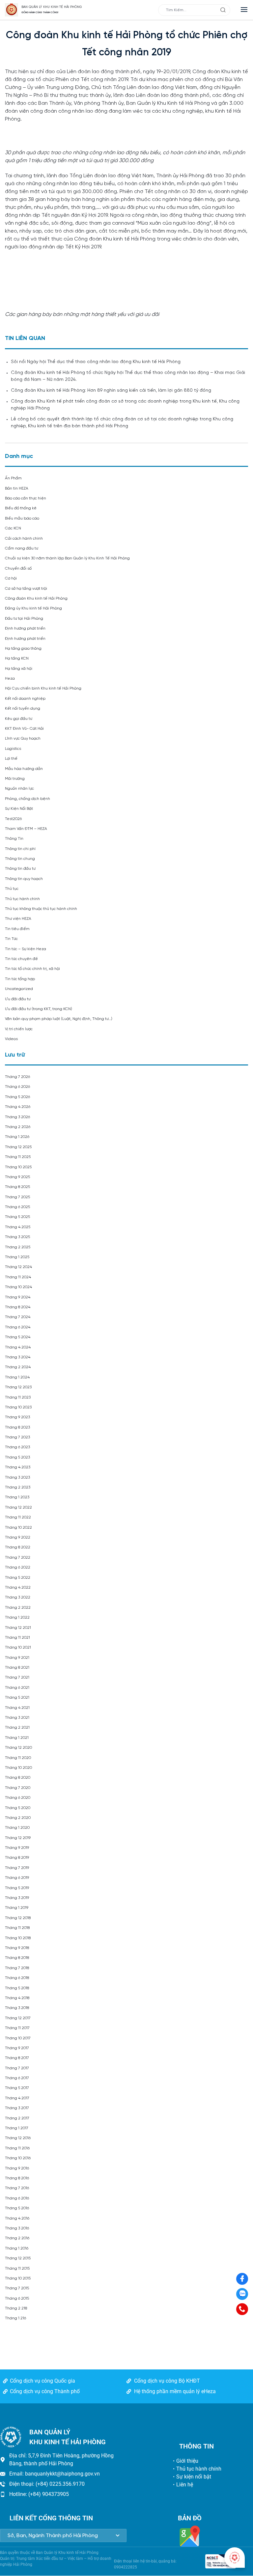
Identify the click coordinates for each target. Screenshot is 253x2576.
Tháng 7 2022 (18, 1557)
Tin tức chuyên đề (21, 959)
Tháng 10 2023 (18, 1407)
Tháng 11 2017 (17, 2028)
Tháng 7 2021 (17, 1677)
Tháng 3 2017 (17, 2108)
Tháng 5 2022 (18, 1578)
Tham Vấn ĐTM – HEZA (26, 829)
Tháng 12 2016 (18, 2138)
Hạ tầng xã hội (19, 669)
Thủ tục (12, 889)
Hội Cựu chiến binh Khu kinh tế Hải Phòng (43, 688)
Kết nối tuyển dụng (23, 708)
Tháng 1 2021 (17, 1738)
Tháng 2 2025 (18, 1247)
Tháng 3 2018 (17, 2008)
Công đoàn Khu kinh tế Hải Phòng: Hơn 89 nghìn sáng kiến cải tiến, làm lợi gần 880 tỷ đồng (111, 391)
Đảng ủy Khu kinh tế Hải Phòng (33, 608)
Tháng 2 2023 (18, 1487)
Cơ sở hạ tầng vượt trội (26, 589)
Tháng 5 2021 (17, 1698)
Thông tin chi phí (20, 849)
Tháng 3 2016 (17, 2228)
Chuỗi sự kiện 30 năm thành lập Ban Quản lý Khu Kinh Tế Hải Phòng (67, 558)
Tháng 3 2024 (18, 1357)
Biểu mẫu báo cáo (22, 518)
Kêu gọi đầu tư (19, 719)
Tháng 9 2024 (18, 1297)
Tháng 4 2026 (18, 1107)
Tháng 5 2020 (18, 1808)
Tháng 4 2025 (18, 1227)
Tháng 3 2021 (17, 1718)
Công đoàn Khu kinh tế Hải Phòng (36, 598)
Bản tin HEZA (17, 488)
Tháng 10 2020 (18, 1768)
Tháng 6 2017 (17, 2078)
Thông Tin (14, 839)
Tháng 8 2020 (18, 1778)
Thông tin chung (20, 859)
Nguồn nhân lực (19, 789)
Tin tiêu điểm (17, 929)
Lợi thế (11, 759)
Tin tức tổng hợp (20, 979)
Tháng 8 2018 (17, 1958)
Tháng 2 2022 (18, 1608)
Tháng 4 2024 (18, 1347)
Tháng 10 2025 (18, 1167)
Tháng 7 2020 (18, 1788)
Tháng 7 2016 (17, 2188)
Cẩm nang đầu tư (22, 548)
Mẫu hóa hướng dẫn (24, 769)
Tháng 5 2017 (17, 2088)
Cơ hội (11, 578)
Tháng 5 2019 (17, 1888)
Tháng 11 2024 (18, 1277)
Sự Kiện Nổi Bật (19, 809)
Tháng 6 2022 (18, 1567)
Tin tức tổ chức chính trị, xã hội (32, 969)
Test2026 (13, 819)
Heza (10, 679)
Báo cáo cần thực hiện (26, 498)
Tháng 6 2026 (17, 1087)
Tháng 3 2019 (17, 1898)
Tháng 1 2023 (17, 1497)
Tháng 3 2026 (17, 1117)
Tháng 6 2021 (17, 1688)
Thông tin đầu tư (20, 869)
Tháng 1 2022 (17, 1617)
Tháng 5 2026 (17, 1097)
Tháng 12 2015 (18, 2258)
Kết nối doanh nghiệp (25, 699)
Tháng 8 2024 (18, 1307)
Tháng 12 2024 (18, 1267)
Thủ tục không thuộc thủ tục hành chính (41, 909)
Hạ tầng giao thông (23, 649)
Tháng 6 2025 (17, 1207)
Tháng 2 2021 (17, 1727)
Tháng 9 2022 (18, 1537)
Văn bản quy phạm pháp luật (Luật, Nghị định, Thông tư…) (59, 1019)
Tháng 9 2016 (17, 2168)
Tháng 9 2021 (17, 1658)
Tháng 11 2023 (18, 1397)
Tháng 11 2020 (18, 1758)
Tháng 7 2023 (17, 1437)
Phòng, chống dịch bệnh (28, 799)
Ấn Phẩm (13, 478)
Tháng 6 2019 (17, 1878)
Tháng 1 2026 (17, 1137)
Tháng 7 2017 (17, 2068)
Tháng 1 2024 (17, 1377)
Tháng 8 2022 (18, 1547)
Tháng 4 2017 (17, 2098)
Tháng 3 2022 (18, 1597)
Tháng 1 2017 (17, 2128)
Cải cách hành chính (24, 538)
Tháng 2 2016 (17, 2238)
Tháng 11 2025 (18, 1157)
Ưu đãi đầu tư (18, 999)
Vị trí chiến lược (19, 1029)
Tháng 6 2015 (17, 2298)
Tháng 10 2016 (18, 2158)
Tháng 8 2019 (17, 1858)
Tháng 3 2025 (17, 1237)
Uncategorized (19, 989)
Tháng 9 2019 (17, 1848)
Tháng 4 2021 (17, 1708)
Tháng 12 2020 (18, 1748)
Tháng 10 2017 (18, 2038)
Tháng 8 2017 (17, 2058)
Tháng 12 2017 (18, 2018)
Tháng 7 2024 (18, 1317)
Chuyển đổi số (18, 568)
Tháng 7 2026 (17, 1077)
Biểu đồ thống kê (21, 508)
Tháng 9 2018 (17, 1948)
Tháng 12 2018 (18, 1918)
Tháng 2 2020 (18, 1818)
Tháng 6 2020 (18, 1798)
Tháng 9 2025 (17, 1177)
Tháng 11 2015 (17, 2268)
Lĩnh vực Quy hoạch (23, 738)
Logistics (13, 749)
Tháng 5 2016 (17, 2208)
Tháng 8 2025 (17, 1187)
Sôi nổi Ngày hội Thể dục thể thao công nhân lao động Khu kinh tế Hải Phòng (96, 362)
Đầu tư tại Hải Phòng (24, 619)
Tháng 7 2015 (17, 2288)
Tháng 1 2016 (17, 2248)
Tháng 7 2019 (17, 1868)
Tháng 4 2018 (17, 1998)
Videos (11, 1039)
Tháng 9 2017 (17, 2048)
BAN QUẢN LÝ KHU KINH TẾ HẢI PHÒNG (52, 7)
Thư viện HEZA (18, 919)
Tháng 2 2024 (18, 1367)
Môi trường (15, 779)
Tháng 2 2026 (18, 1127)
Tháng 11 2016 (17, 2148)
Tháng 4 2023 (18, 1467)
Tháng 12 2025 (18, 1147)
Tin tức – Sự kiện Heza (26, 949)
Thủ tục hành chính (22, 899)
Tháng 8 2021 (17, 1668)
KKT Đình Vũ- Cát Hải (24, 729)
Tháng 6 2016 (17, 2198)
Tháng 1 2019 (17, 1908)
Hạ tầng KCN (17, 658)
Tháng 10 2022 (18, 1528)
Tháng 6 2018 (17, 1978)
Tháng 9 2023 (17, 1417)
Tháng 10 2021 (18, 1647)
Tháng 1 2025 (17, 1257)
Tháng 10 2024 (18, 1287)
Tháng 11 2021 (17, 1638)
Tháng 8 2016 (17, 2178)
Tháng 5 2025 (17, 1217)
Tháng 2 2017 (17, 2118)
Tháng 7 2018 (17, 1968)
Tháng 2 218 (16, 2308)
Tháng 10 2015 (18, 2278)
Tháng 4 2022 (18, 1587)
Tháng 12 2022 (18, 1507)
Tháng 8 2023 (17, 1427)
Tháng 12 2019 (18, 1838)
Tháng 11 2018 (17, 1928)
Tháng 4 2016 (17, 2218)
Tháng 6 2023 (17, 1447)
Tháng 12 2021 (18, 1628)
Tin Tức (11, 939)
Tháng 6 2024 (18, 1327)
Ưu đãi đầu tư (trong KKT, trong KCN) (39, 1009)
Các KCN (13, 528)
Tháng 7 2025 (17, 1197)
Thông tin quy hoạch (24, 879)
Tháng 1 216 (15, 2318)
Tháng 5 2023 (17, 1457)
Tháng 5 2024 (18, 1337)
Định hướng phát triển (25, 628)
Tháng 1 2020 (17, 1828)
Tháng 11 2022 (18, 1517)
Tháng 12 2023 (18, 1387)
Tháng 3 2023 (17, 1477)
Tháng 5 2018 (17, 1988)
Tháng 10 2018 (18, 1938)
